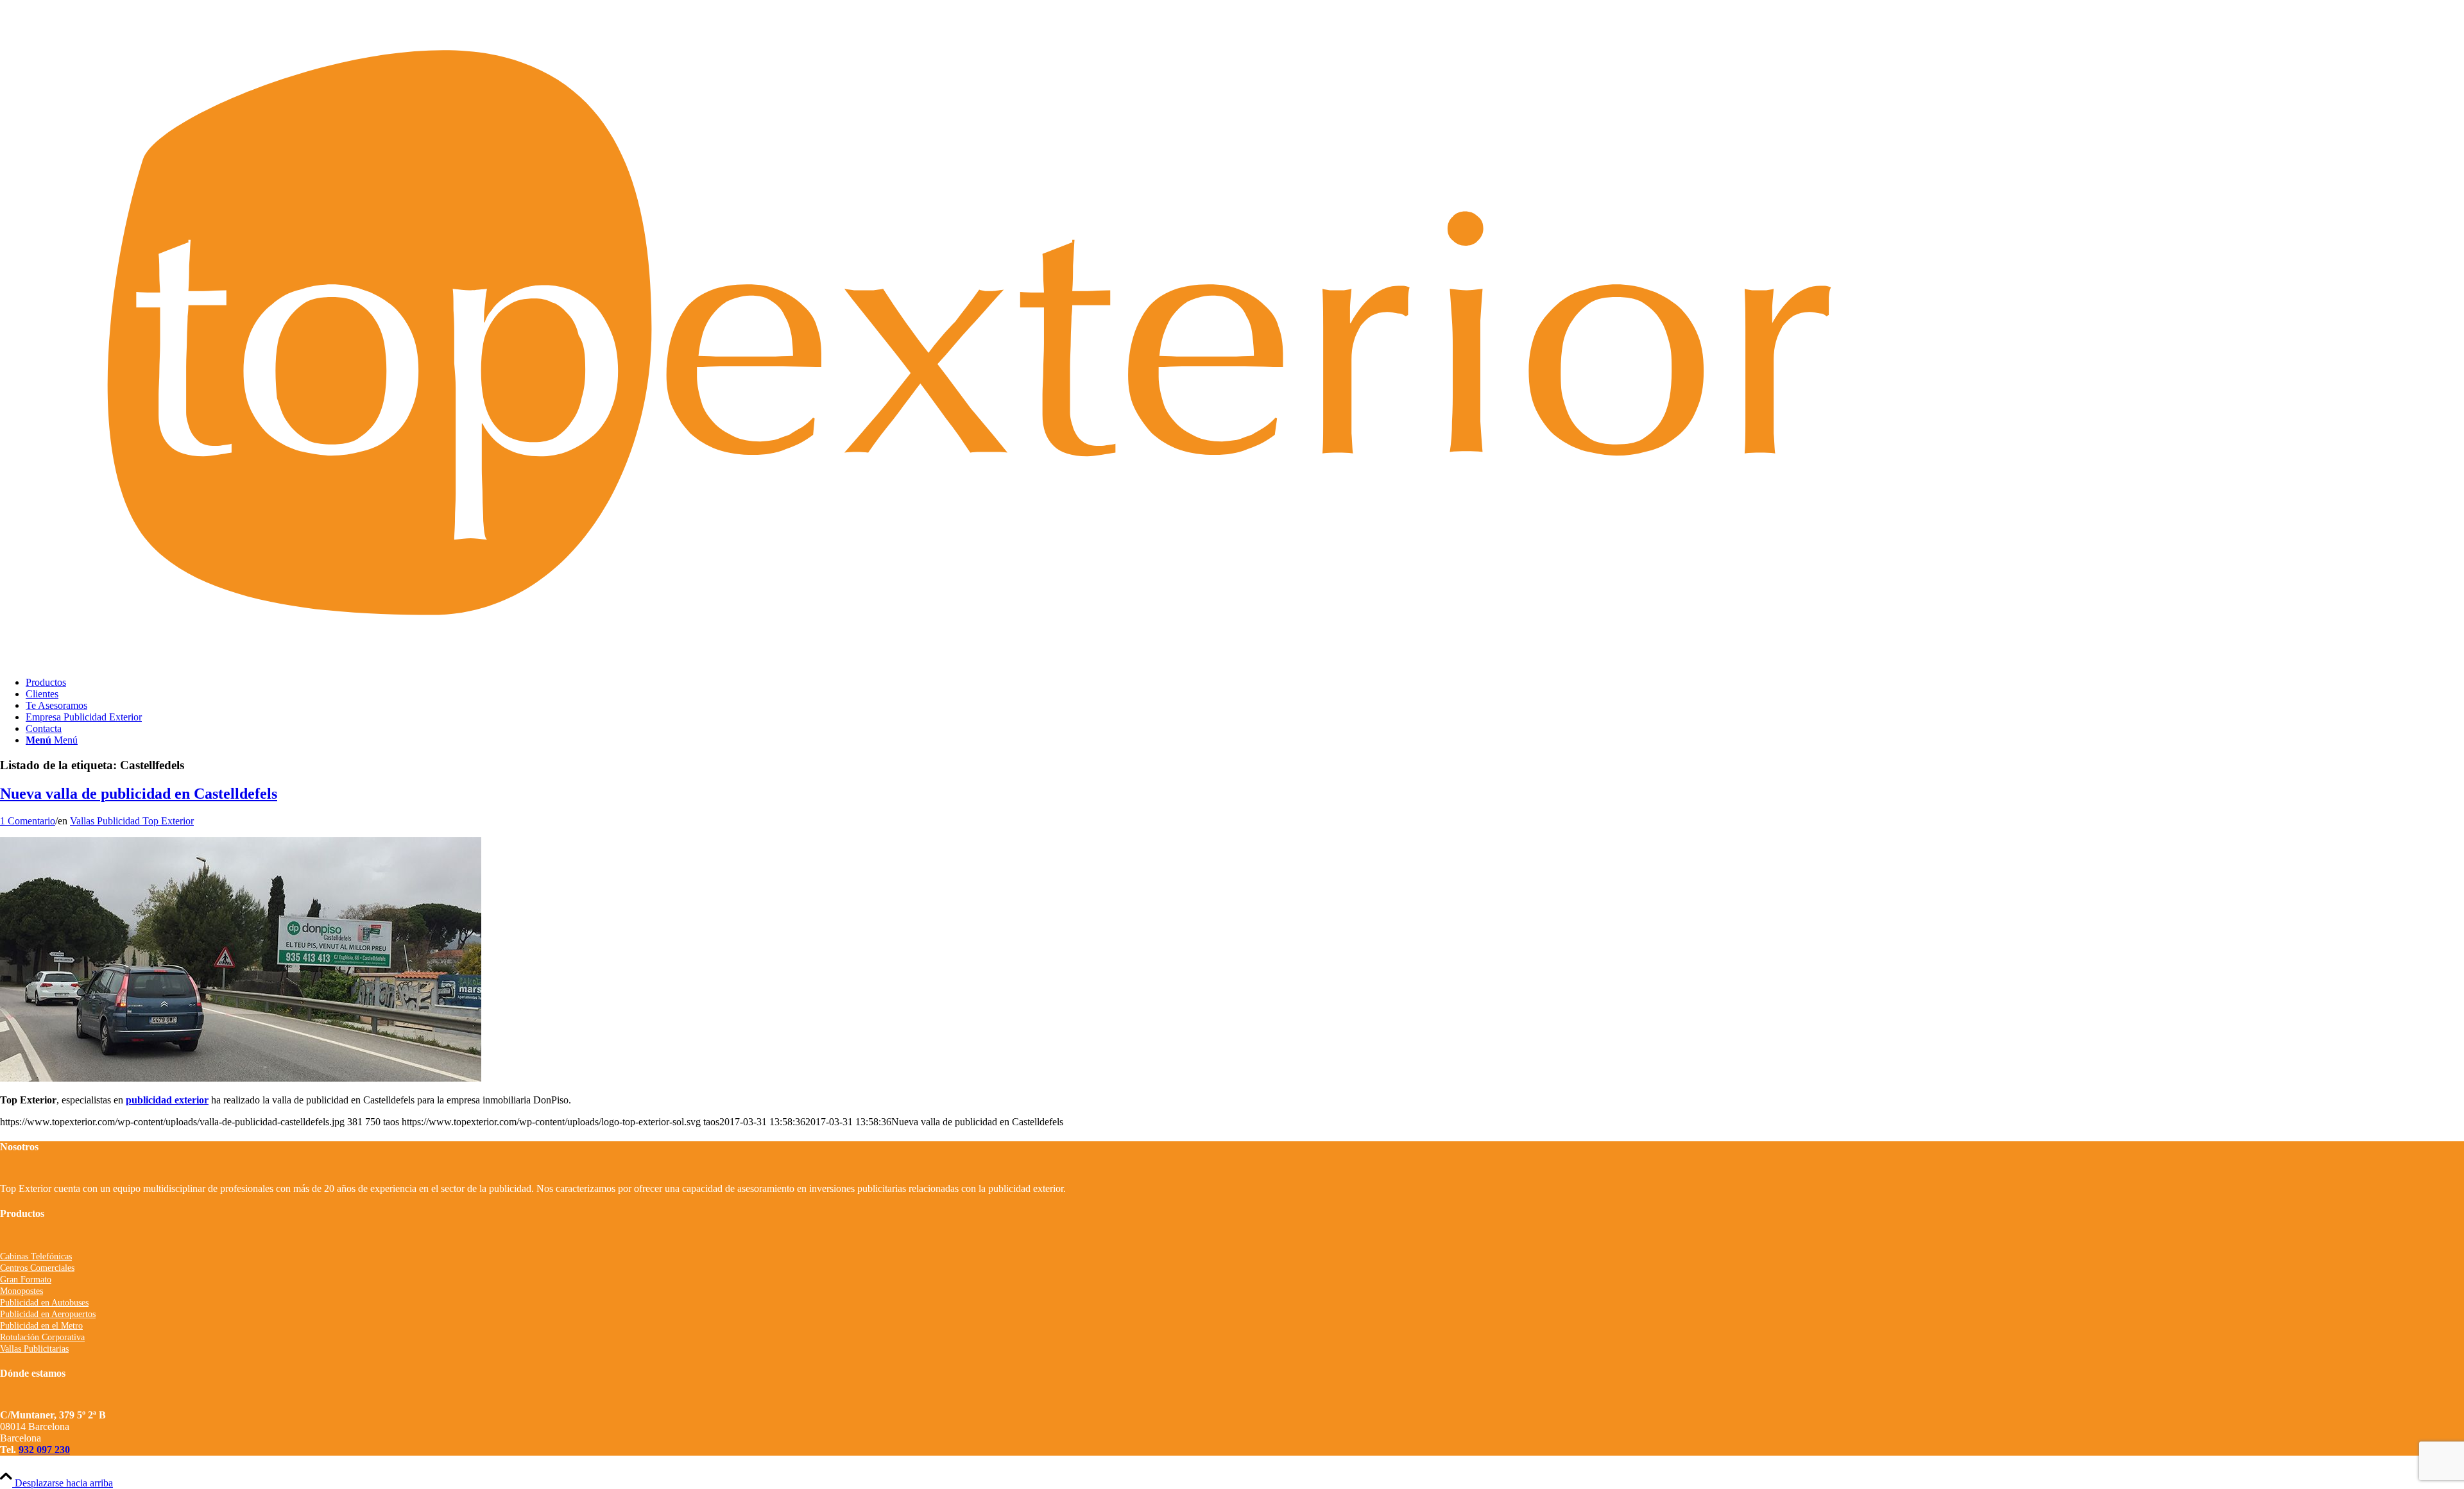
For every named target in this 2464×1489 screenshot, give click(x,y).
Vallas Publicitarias (34, 1349)
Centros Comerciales (37, 1268)
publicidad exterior (167, 1100)
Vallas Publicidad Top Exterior (132, 821)
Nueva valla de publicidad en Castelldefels (139, 794)
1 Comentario (28, 821)
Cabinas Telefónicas (36, 1256)
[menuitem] (1245, 683)
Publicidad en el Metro (41, 1326)
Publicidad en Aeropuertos (48, 1314)
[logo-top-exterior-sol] (1232, 660)
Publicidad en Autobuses (44, 1303)
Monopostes (21, 1291)
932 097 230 (44, 1450)
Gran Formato (26, 1280)
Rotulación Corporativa (42, 1337)
